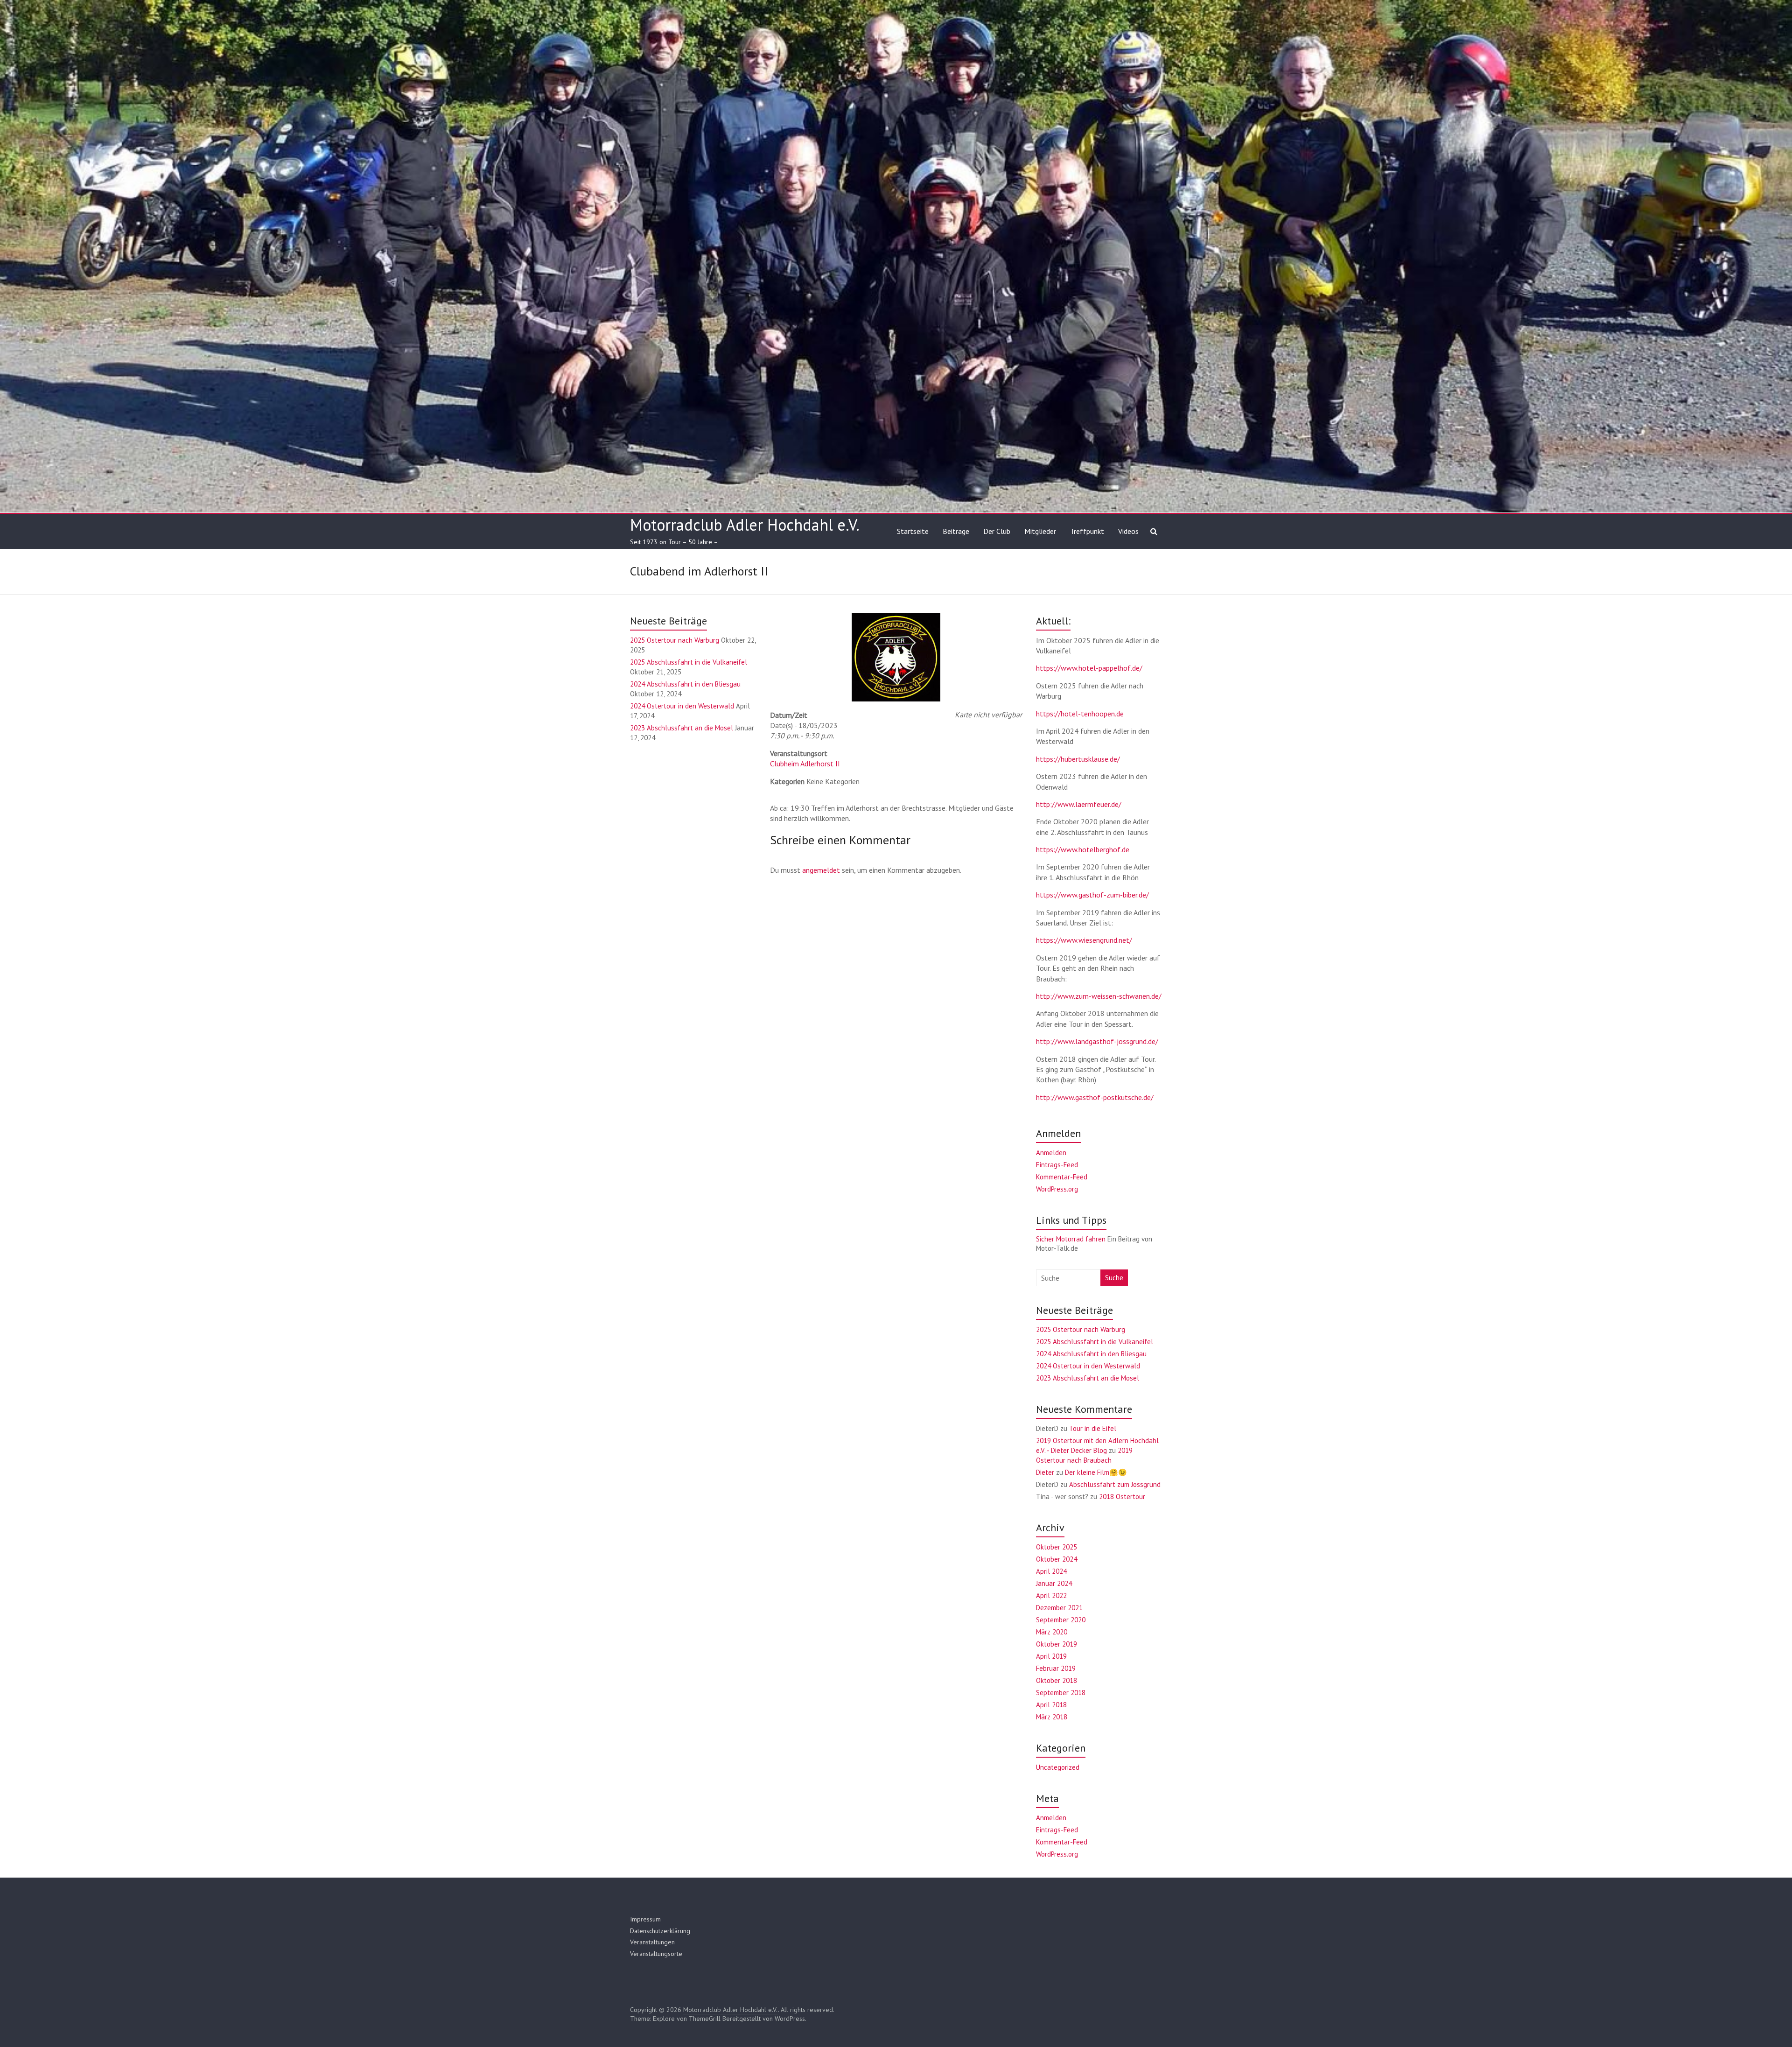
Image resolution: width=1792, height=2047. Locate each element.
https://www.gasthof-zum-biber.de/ (1092, 895)
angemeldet (821, 870)
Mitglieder (1040, 531)
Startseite (913, 531)
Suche (1114, 1278)
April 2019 (1051, 1656)
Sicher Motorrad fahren (1071, 1239)
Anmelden (1051, 1153)
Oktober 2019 (1057, 1644)
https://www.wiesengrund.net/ (1084, 940)
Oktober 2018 (1057, 1680)
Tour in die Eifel (1093, 1428)
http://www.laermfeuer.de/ (1079, 804)
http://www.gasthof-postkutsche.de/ (1095, 1097)
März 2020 (1052, 1632)
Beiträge (956, 531)
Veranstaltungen (652, 1942)
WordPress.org (1057, 1189)
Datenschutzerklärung (660, 1931)
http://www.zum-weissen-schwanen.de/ (1099, 996)
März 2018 (1052, 1717)
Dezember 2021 (1059, 1608)
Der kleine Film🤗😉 (1096, 1472)
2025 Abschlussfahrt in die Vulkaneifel (689, 662)
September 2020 (1061, 1620)
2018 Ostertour (1122, 1497)
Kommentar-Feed (1062, 1177)
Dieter (1045, 1472)
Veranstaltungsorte (656, 1954)
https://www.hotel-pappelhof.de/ (1089, 668)
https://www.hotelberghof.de (1083, 849)
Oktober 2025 (1057, 1547)
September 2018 (1061, 1693)
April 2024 (1051, 1571)
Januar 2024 (1054, 1583)
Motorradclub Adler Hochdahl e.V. (745, 525)
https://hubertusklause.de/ (1078, 759)
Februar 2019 (1056, 1668)
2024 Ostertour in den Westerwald (682, 706)
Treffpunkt (1087, 531)
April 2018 (1051, 1705)
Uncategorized (1058, 1767)
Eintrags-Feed (1057, 1165)
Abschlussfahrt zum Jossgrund (1115, 1484)
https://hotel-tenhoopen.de (1080, 714)
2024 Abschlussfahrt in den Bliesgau (685, 684)
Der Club (997, 531)
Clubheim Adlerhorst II (805, 764)
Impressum (645, 1919)
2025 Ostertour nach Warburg (675, 640)
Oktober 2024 (1057, 1559)
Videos (1128, 531)
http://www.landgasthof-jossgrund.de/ (1097, 1041)
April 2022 (1051, 1595)
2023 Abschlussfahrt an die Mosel (682, 728)
